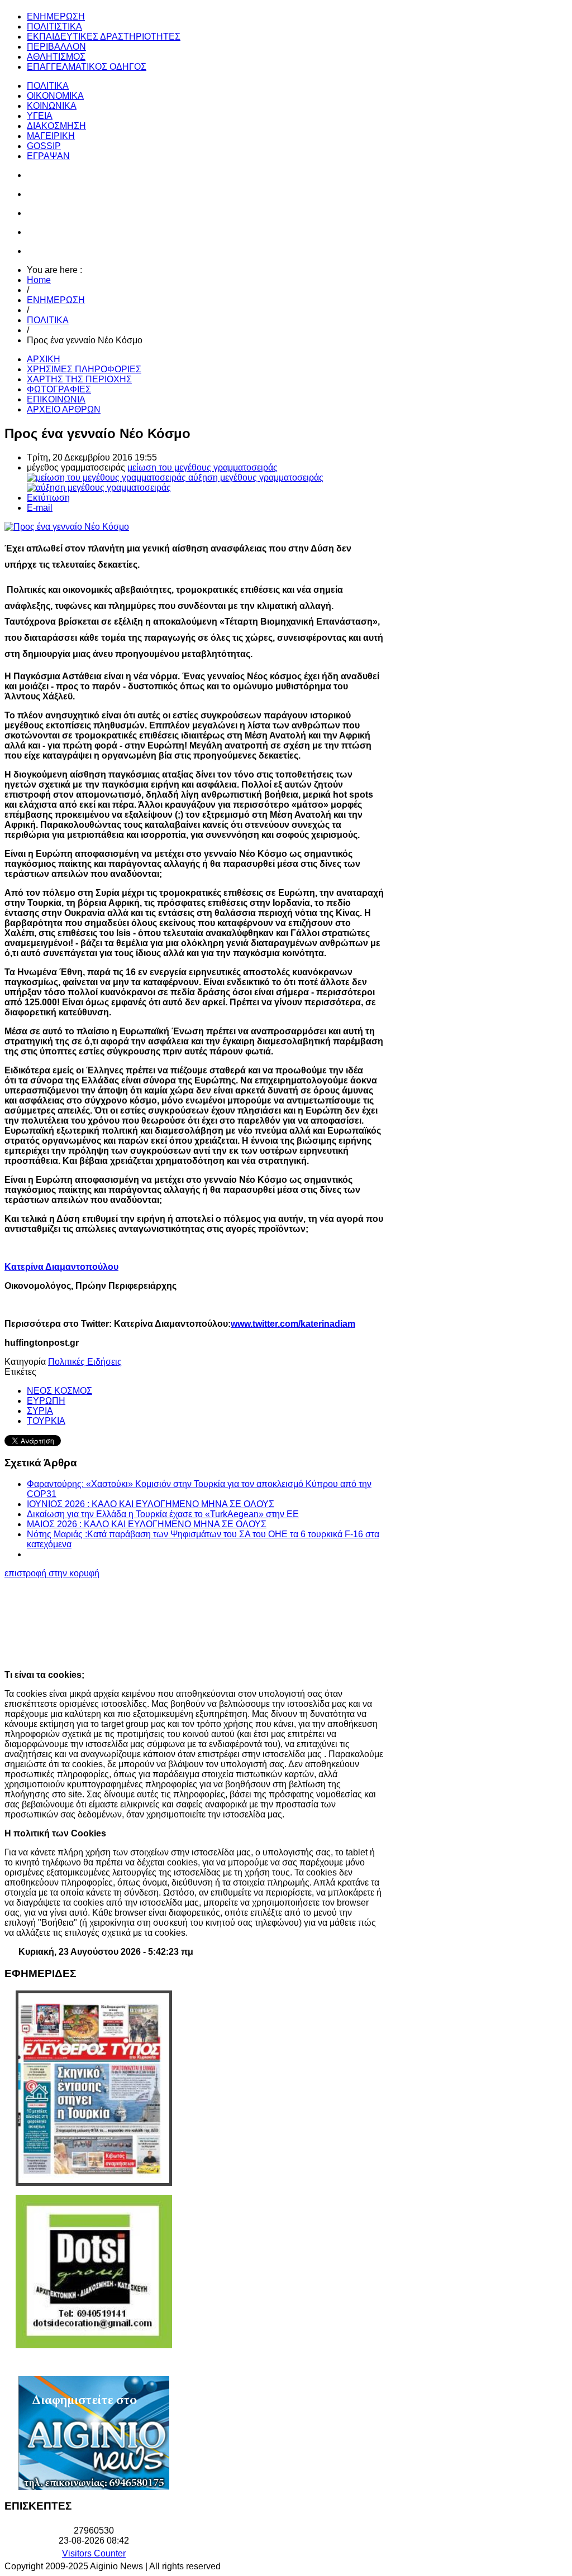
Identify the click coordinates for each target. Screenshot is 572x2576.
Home (39, 280)
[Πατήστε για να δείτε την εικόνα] (67, 527)
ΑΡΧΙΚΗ (44, 359)
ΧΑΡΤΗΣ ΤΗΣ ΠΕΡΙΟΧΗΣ (79, 379)
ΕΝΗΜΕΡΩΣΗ (56, 300)
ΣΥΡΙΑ (40, 1411)
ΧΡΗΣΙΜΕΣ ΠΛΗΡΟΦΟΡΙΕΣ (84, 369)
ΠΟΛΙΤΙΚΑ (48, 320)
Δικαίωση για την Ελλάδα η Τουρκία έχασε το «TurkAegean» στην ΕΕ (163, 1514)
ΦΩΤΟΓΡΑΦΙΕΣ (59, 389)
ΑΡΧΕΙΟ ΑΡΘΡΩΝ (64, 409)
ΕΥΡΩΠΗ (46, 1401)
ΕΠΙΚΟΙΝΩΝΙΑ (56, 399)
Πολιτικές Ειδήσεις (85, 1362)
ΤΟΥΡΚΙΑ (46, 1421)
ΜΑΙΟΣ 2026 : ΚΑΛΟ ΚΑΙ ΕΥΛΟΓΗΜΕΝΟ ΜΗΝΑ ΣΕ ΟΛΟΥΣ (147, 1524)
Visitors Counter (94, 2553)
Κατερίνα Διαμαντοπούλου (61, 1267)
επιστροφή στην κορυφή (52, 1573)
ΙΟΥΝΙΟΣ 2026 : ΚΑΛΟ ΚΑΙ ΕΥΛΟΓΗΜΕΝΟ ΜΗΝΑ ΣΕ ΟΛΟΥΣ (151, 1504)
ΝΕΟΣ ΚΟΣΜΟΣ (59, 1391)
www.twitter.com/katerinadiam (293, 1324)
